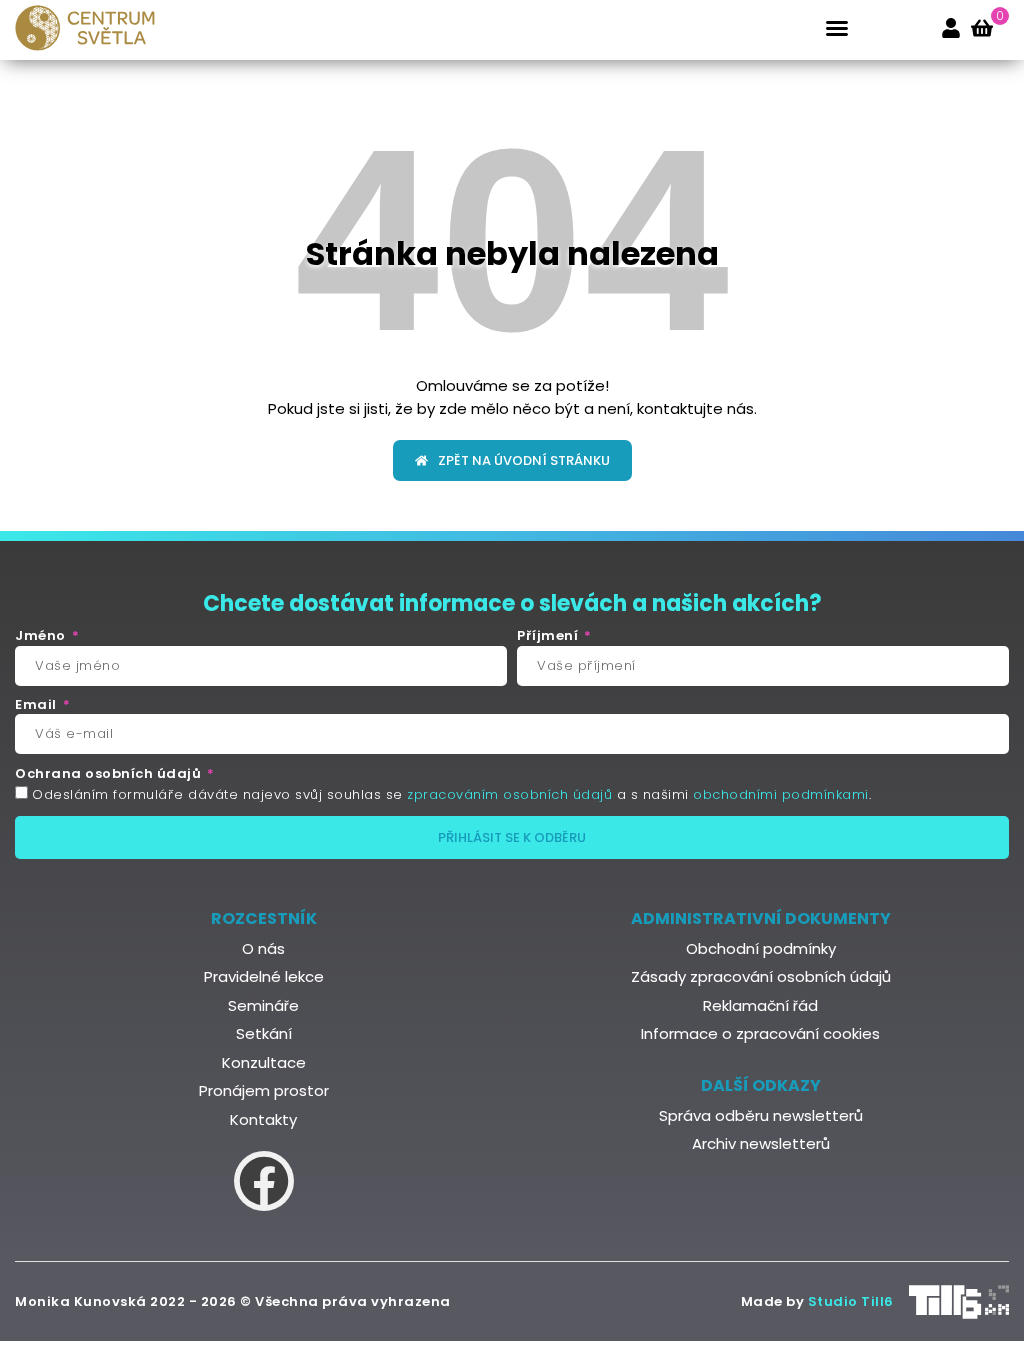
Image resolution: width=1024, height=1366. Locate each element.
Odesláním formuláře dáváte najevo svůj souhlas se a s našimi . (451, 794)
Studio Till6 (851, 1301)
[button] (837, 28)
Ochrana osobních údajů (110, 774)
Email (37, 705)
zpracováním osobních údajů (509, 794)
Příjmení (549, 636)
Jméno (42, 636)
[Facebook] (264, 1181)
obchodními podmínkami (781, 794)
